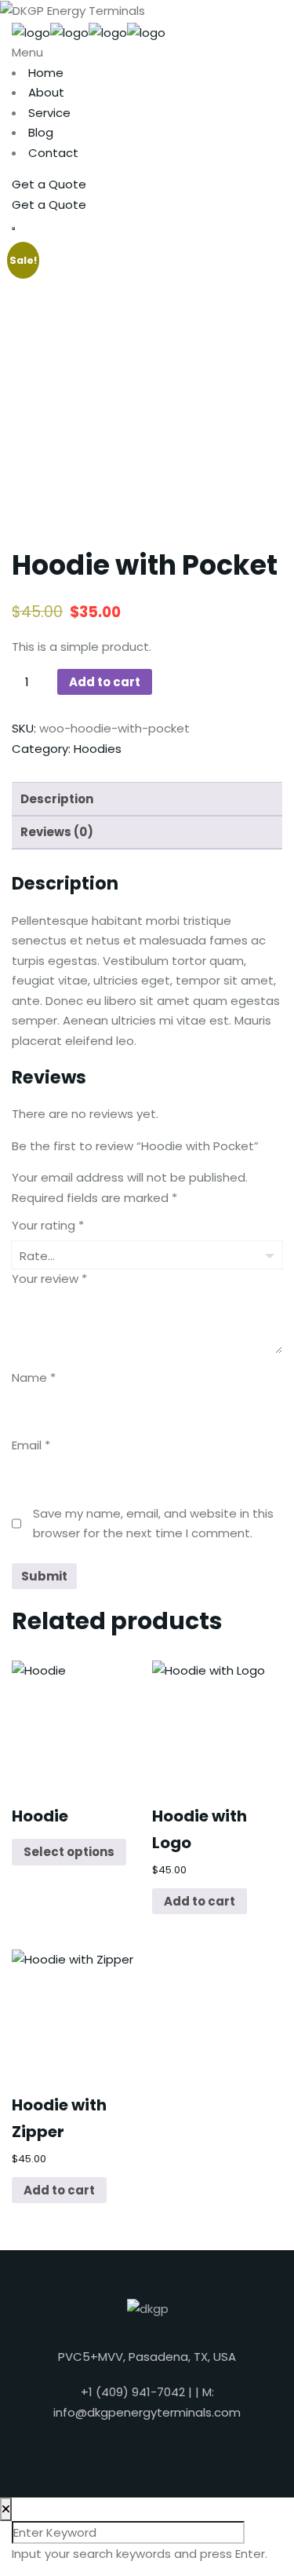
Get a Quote (49, 184)
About (46, 92)
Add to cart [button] (200, 1901)
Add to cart (105, 682)
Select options (69, 1852)
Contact (53, 153)
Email (31, 1445)
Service (49, 113)
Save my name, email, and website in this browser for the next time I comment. (153, 1524)
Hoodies (98, 749)
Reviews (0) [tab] (57, 832)
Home (46, 73)
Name (34, 1378)
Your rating (48, 1225)
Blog (41, 132)
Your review (49, 1279)
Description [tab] (57, 799)
